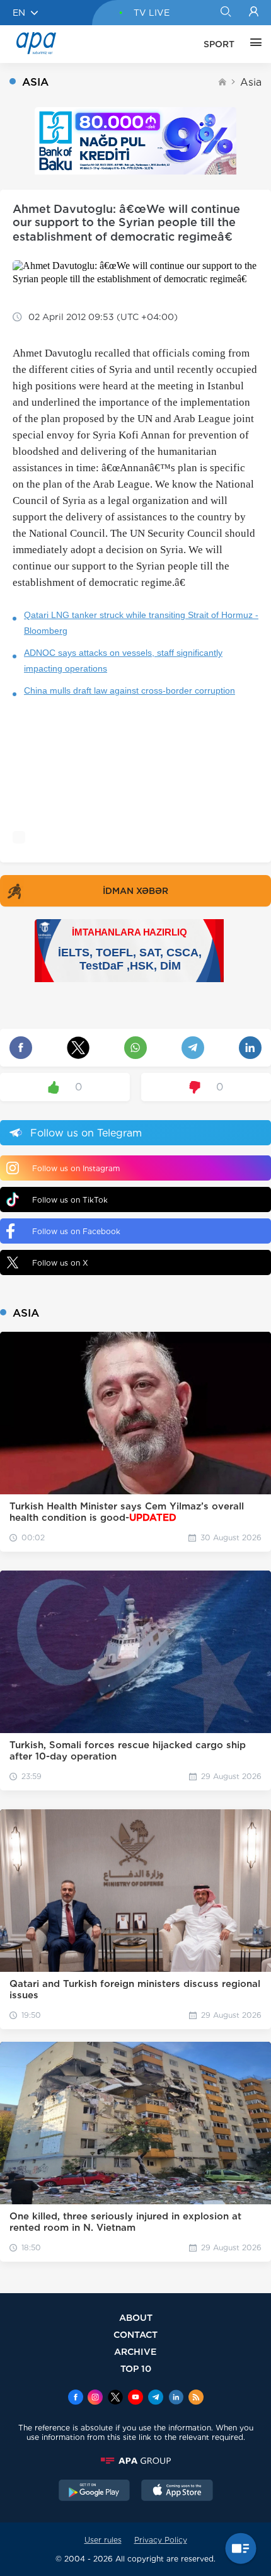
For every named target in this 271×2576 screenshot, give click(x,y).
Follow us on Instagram (76, 1168)
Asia (251, 82)
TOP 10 (136, 2368)
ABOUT (136, 2317)
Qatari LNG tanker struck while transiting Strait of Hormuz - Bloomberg (141, 623)
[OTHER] (253, 44)
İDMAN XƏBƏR (135, 891)
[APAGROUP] (135, 2461)
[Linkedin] (176, 2398)
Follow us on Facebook (76, 1231)
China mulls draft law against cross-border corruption (130, 690)
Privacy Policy (161, 2540)
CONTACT (135, 2334)
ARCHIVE (135, 2351)
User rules (103, 2540)
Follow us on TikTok (70, 1200)
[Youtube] (135, 2398)
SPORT (219, 44)
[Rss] (196, 2398)
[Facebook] (76, 2398)
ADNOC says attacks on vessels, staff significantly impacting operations (123, 661)
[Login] (254, 13)
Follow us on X (60, 1263)
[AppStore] (177, 2492)
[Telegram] (156, 2398)
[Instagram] (95, 2398)
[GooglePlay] (95, 2492)
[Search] (225, 13)
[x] (115, 2398)
